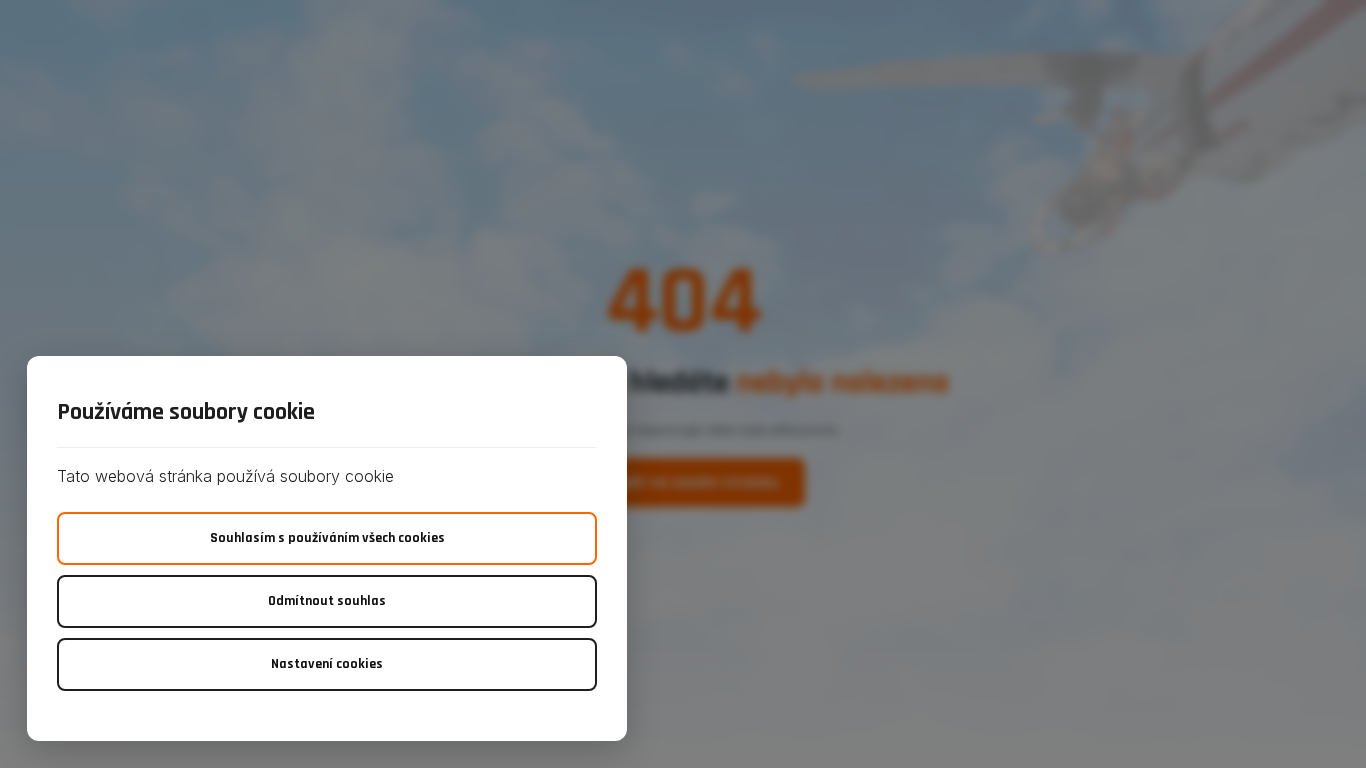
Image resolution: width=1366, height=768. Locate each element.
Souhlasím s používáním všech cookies (327, 538)
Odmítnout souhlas (327, 601)
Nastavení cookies (327, 664)
